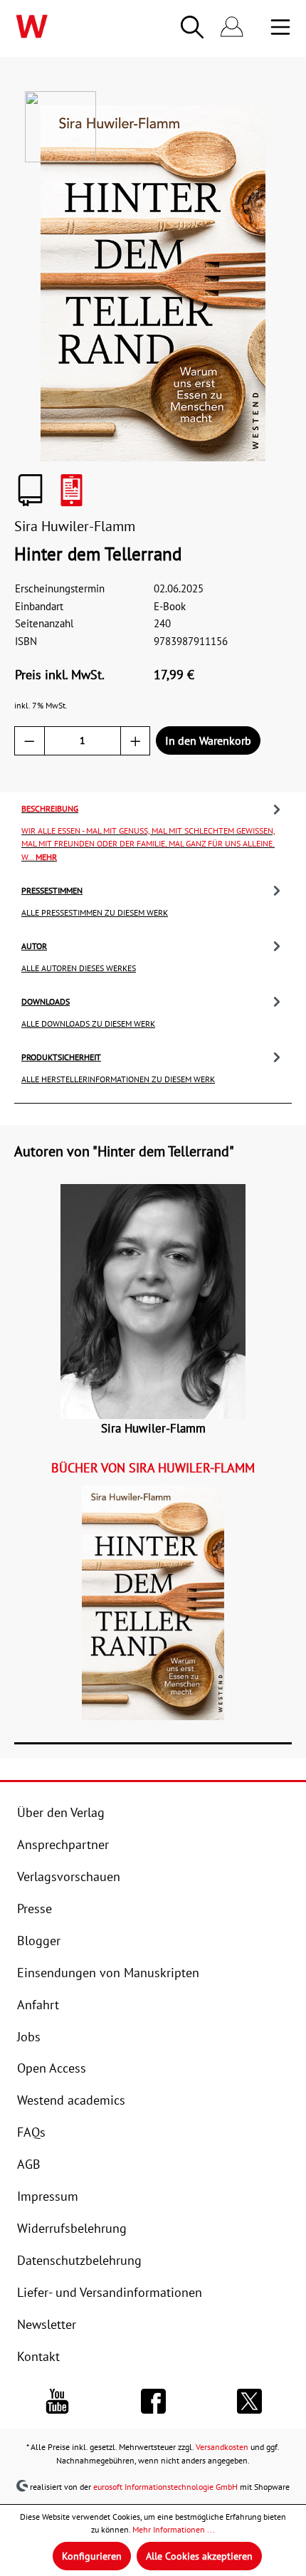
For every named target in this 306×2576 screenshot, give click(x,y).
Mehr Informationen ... (174, 2529)
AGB (29, 2164)
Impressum (48, 2196)
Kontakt (38, 2356)
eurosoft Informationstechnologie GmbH (165, 2486)
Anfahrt (38, 2004)
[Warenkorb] (260, 28)
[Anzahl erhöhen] (136, 741)
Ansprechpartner (63, 1844)
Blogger (39, 1940)
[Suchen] (192, 27)
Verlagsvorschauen (69, 1876)
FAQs (31, 2132)
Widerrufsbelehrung (72, 2228)
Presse (35, 1908)
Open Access (52, 2068)
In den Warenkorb (208, 740)
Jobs (29, 2036)
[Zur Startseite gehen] (63, 26)
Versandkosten (222, 2446)
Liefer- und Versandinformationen (110, 2292)
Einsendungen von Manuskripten (108, 1972)
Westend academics (71, 2100)
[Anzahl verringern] (30, 741)
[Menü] (280, 27)
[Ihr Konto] (232, 27)
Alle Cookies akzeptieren (199, 2556)
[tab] (153, 831)
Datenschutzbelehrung (79, 2260)
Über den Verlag (61, 1812)
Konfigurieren (92, 2556)
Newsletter (47, 2324)
